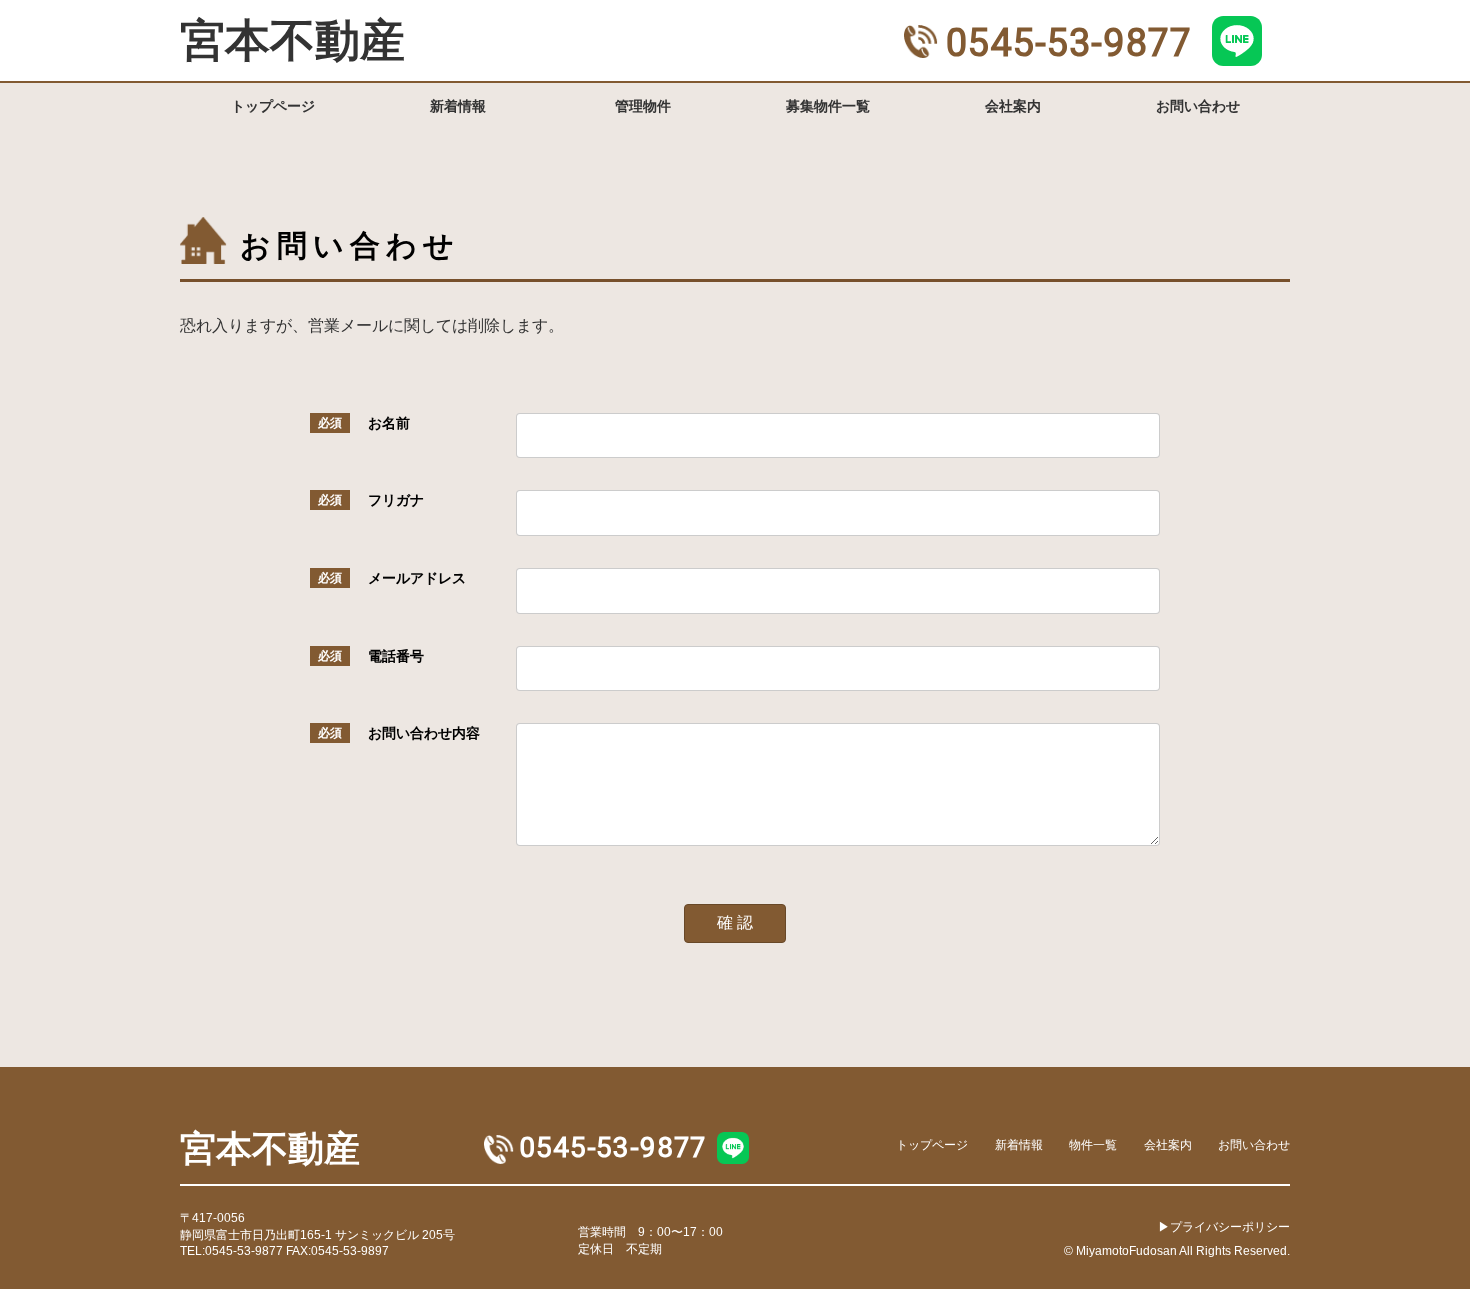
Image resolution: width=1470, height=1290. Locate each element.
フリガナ (396, 500)
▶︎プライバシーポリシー (1224, 1226)
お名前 (389, 423)
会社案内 (1168, 1144)
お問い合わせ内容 (424, 733)
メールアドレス (417, 578)
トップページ (932, 1144)
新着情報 (1019, 1144)
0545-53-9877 (1069, 43)
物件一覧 (1093, 1144)
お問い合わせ (1254, 1144)
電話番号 (396, 656)
